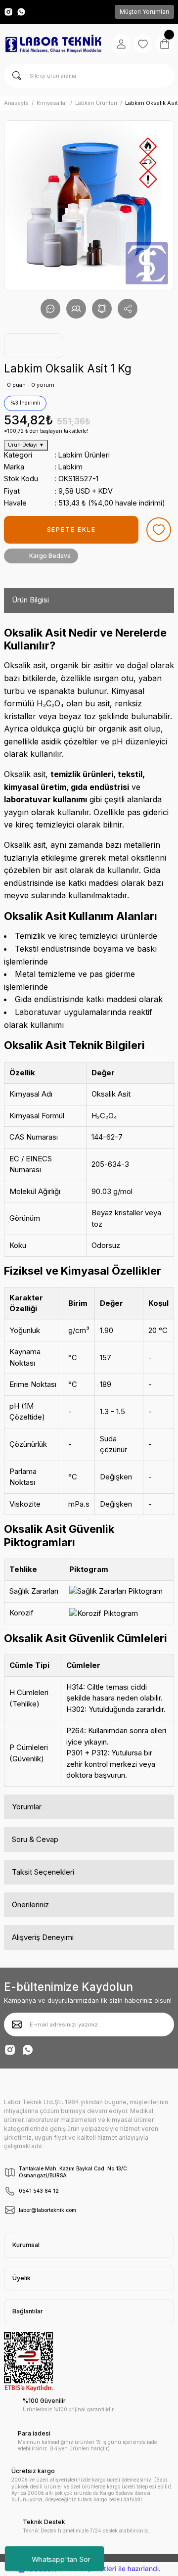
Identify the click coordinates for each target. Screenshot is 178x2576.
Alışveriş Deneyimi (43, 1937)
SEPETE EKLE (71, 529)
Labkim (70, 467)
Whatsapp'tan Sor (61, 2558)
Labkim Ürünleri (84, 455)
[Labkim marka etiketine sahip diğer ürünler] (34, 346)
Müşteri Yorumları (144, 12)
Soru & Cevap (35, 1839)
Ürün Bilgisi (30, 600)
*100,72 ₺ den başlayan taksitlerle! (46, 431)
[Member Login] (121, 44)
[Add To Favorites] (159, 530)
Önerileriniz (30, 1905)
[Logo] (53, 44)
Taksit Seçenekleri (43, 1872)
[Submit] (17, 2024)
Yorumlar (27, 1807)
